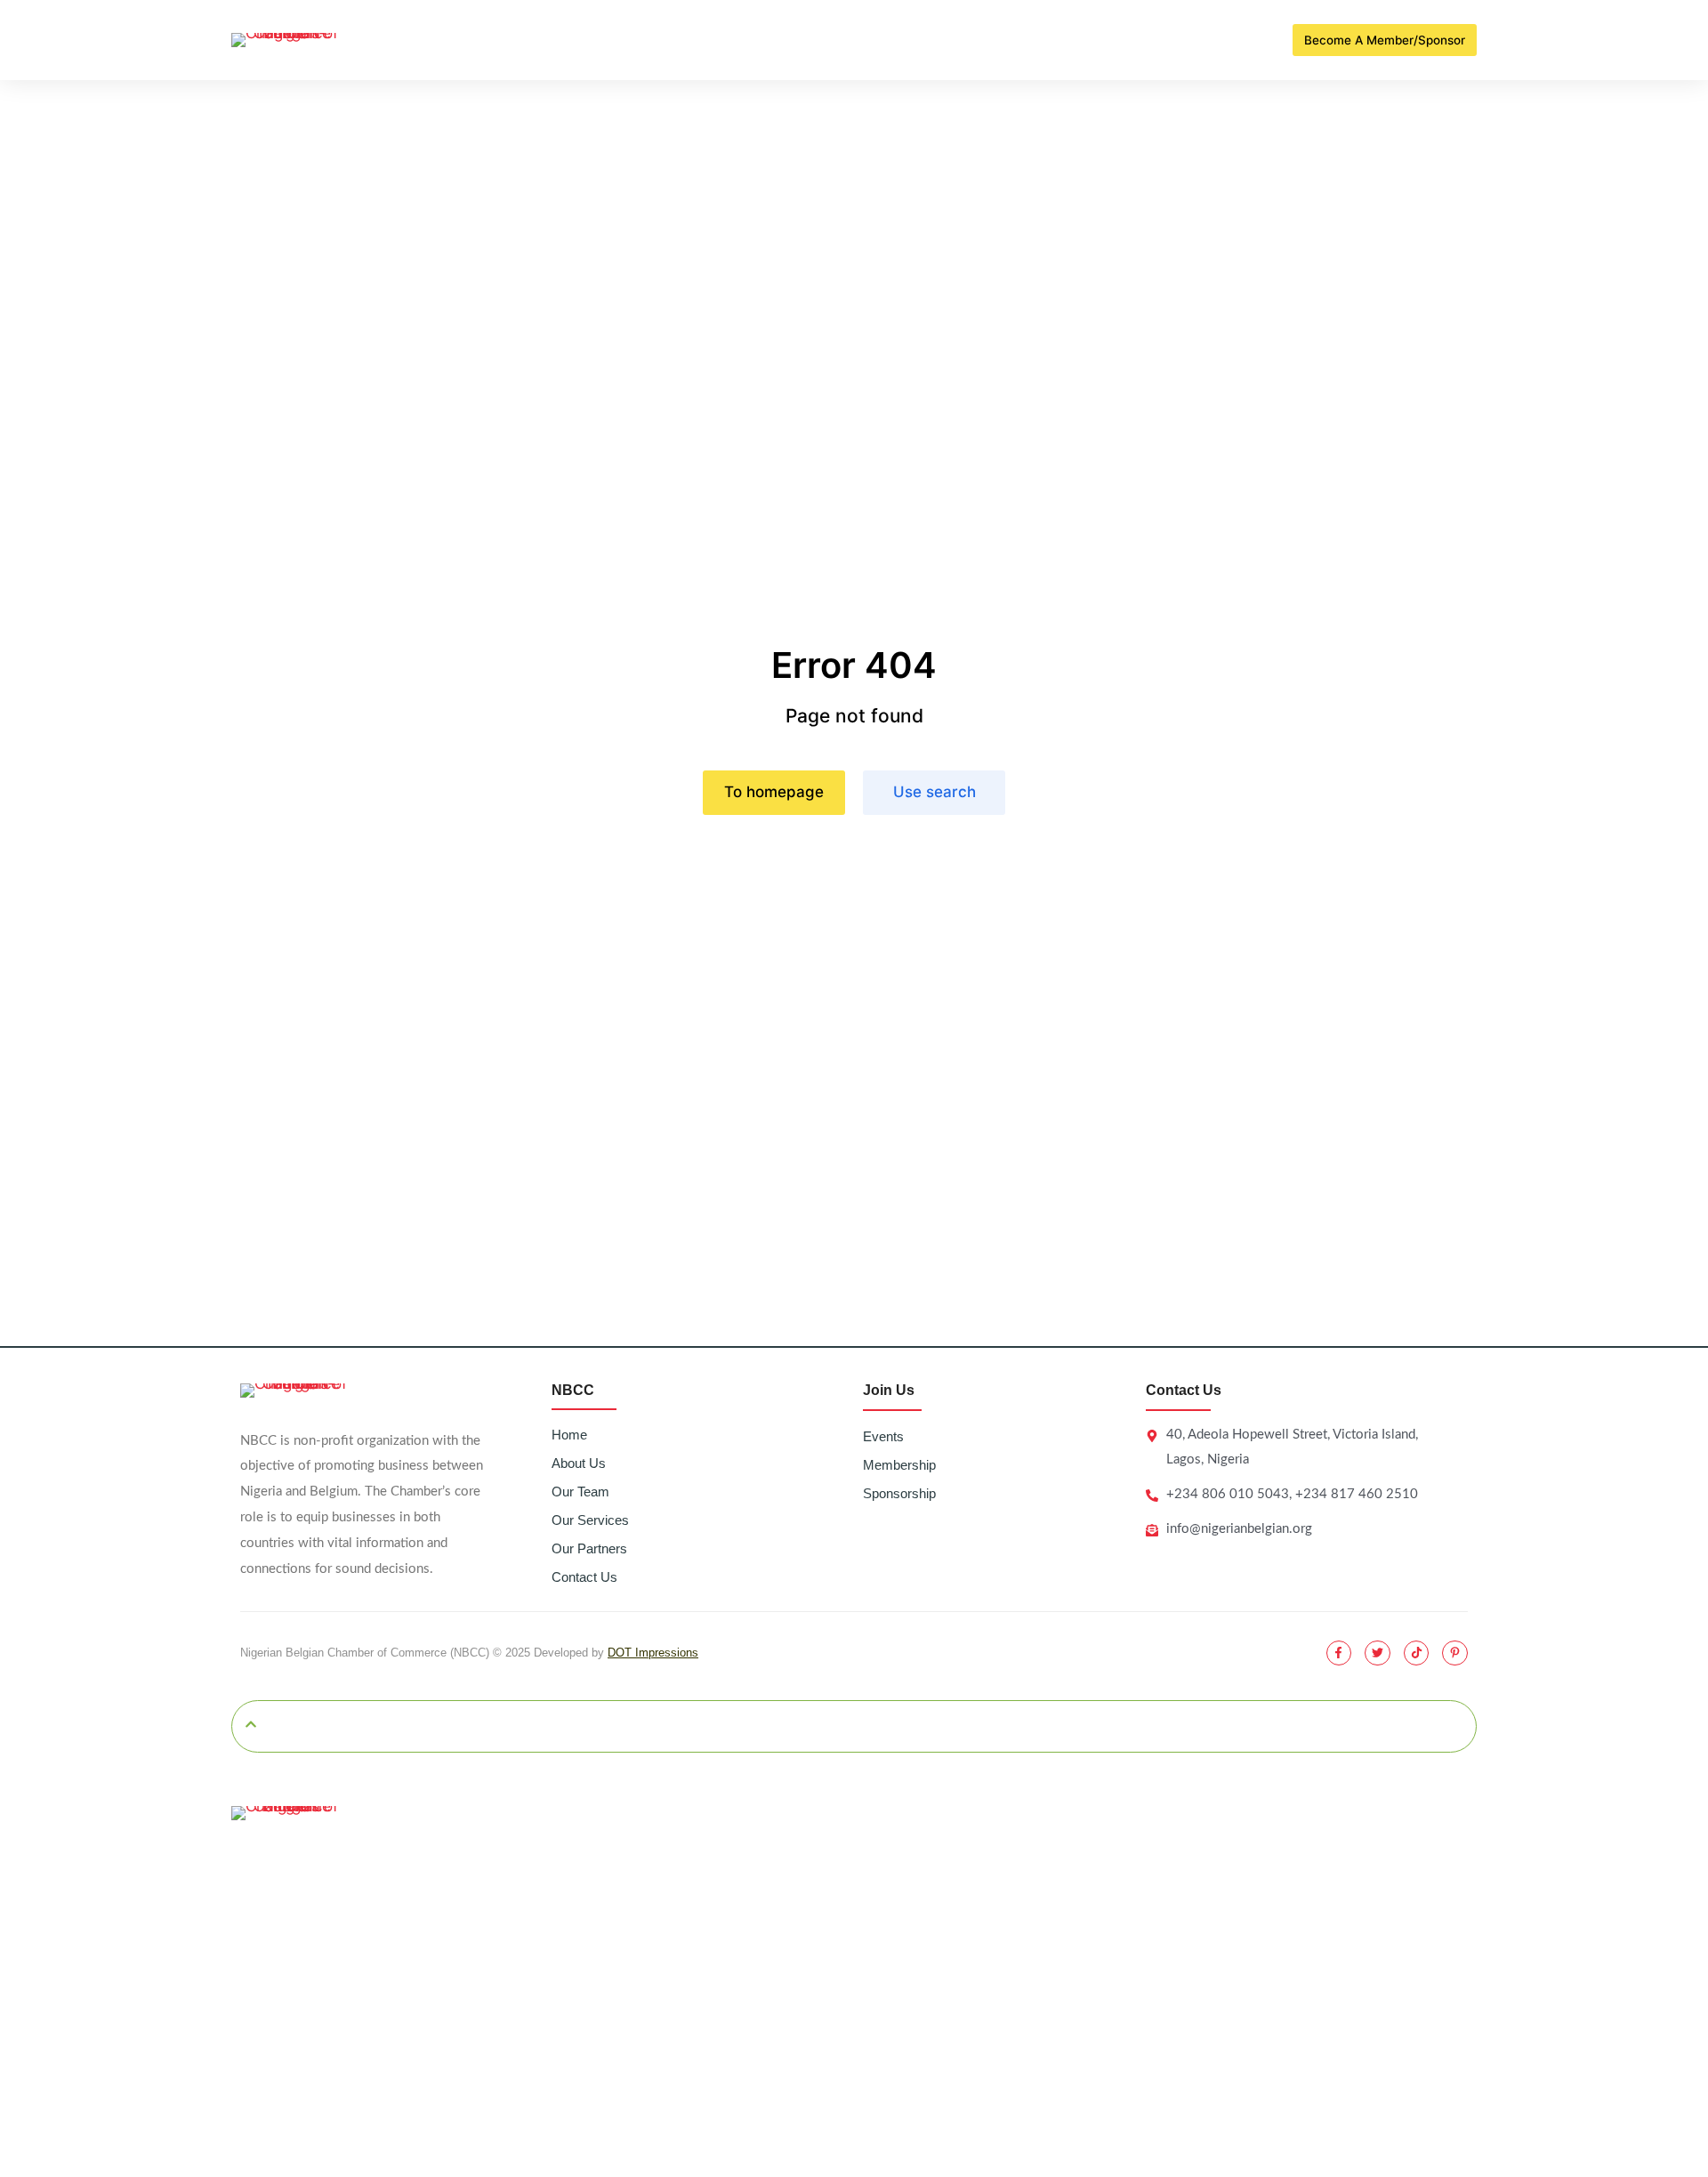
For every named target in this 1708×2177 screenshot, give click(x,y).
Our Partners (589, 1548)
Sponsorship (899, 1493)
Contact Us (584, 1577)
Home (569, 1435)
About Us (579, 1463)
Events (883, 1436)
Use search (935, 792)
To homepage (774, 792)
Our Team (580, 1492)
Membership (899, 1465)
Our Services (590, 1520)
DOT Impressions (653, 1653)
